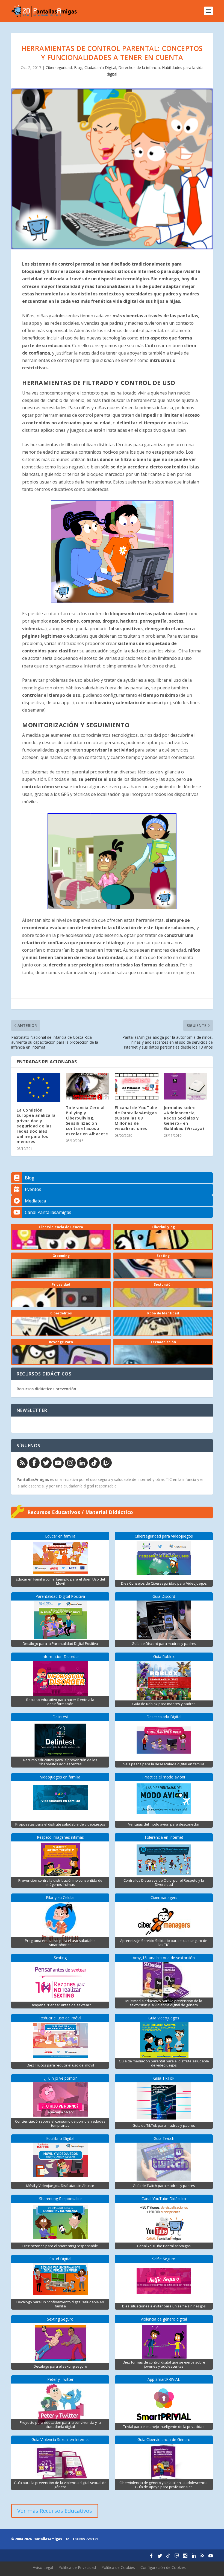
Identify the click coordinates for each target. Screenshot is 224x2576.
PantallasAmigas (33, 1479)
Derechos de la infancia (139, 67)
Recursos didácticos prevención (46, 1389)
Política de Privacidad (77, 2567)
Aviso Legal (43, 2567)
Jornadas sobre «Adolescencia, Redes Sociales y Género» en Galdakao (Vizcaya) (184, 1118)
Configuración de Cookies (163, 2567)
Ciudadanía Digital (100, 67)
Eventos (33, 1189)
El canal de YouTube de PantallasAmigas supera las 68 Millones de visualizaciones (136, 1118)
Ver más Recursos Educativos (55, 2511)
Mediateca (35, 1201)
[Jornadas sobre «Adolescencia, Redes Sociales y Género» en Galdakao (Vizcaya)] (186, 1086)
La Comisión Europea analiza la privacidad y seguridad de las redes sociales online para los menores (36, 1126)
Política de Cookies (118, 2567)
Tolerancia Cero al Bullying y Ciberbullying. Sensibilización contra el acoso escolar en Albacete (87, 1121)
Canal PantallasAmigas (48, 1212)
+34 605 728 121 (85, 2539)
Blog (78, 67)
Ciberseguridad (59, 67)
